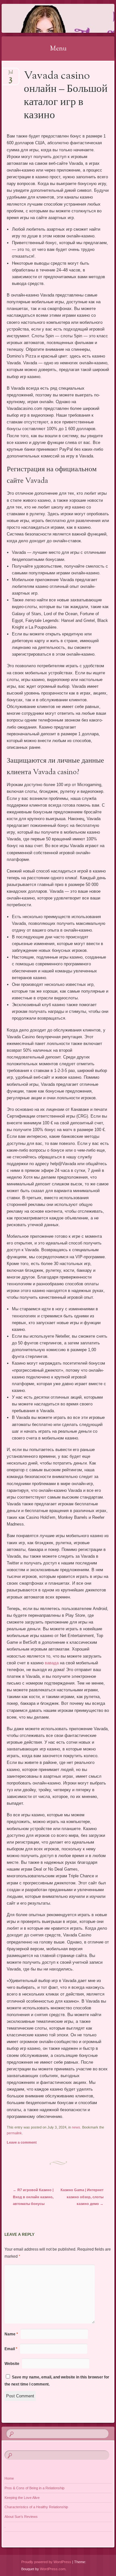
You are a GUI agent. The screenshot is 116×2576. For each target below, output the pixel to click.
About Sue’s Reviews (21, 2517)
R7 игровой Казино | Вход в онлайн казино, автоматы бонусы (33, 2197)
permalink (14, 2133)
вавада (52, 1663)
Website (12, 2364)
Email (11, 2349)
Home (9, 2478)
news (76, 2127)
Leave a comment (22, 2142)
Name (11, 2334)
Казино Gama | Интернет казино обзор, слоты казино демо (82, 2197)
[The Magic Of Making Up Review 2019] (48, 18)
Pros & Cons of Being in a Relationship (34, 2488)
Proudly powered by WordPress (46, 2562)
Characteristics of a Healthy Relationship (36, 2507)
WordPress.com (53, 2569)
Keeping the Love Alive (22, 2498)
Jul (11, 74)
